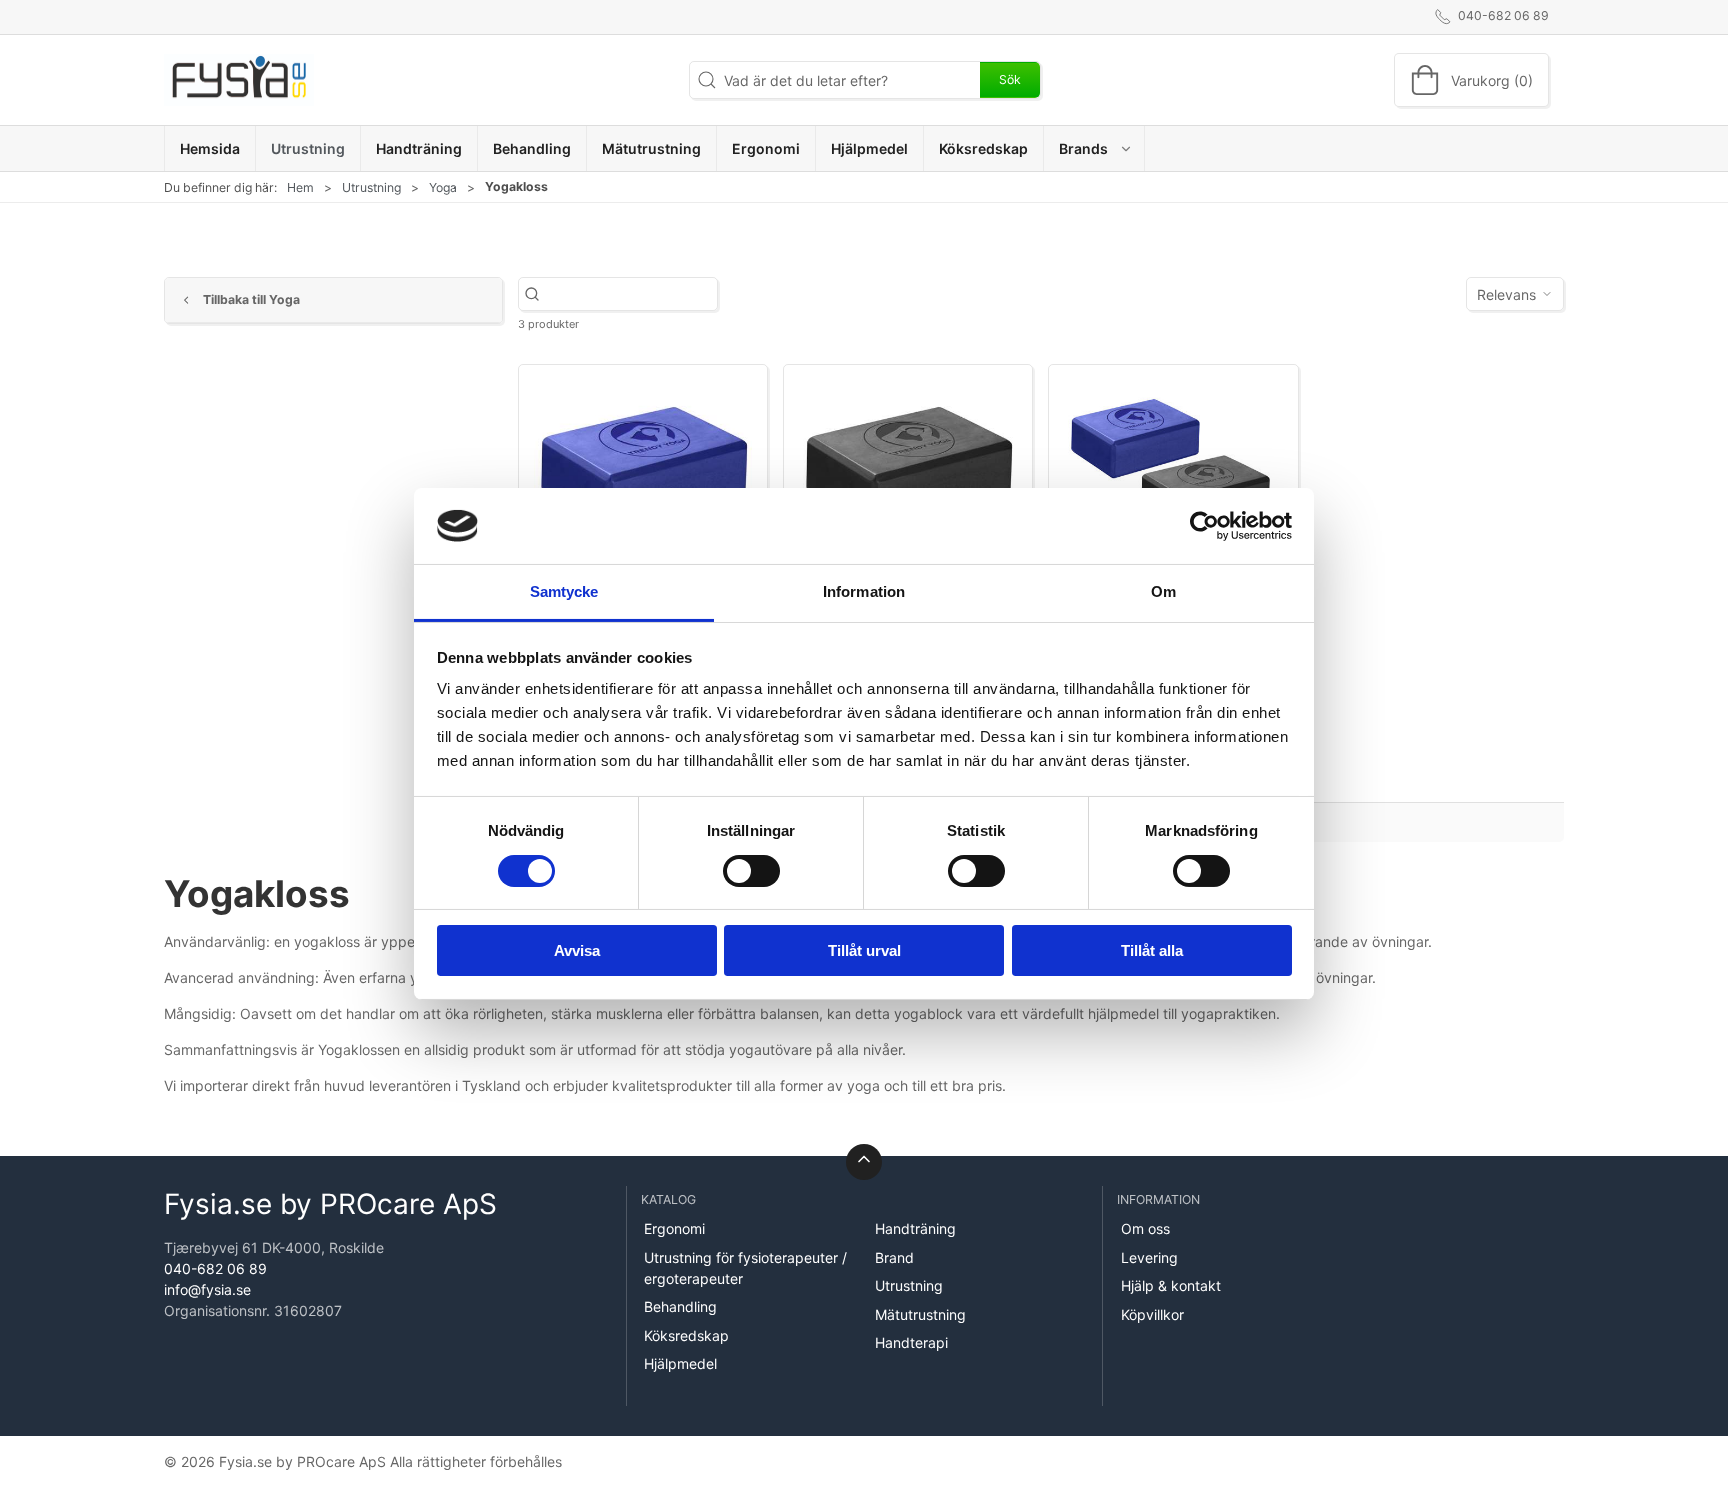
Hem (300, 187)
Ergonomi (674, 1228)
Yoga (443, 187)
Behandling (680, 1306)
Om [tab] (1163, 591)
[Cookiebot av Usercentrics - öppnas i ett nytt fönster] (1204, 526)
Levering (1149, 1257)
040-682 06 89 (215, 1268)
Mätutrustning (920, 1314)
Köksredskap (686, 1335)
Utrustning (371, 187)
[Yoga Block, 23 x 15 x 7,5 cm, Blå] (643, 462)
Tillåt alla (1152, 950)
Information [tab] (864, 591)
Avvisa (577, 950)
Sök (1010, 79)
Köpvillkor (1152, 1314)
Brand (894, 1257)
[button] (1094, 148)
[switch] (751, 871)
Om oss (1145, 1228)
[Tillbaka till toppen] (864, 1162)
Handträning (915, 1228)
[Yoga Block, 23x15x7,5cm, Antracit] (908, 462)
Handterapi (911, 1342)
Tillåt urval (864, 950)
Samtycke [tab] (564, 591)
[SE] (239, 80)
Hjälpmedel (680, 1363)
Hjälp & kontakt (1171, 1285)
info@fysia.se (207, 1289)
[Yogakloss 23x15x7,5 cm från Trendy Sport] (1173, 462)
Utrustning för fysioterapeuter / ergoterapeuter (745, 1268)
